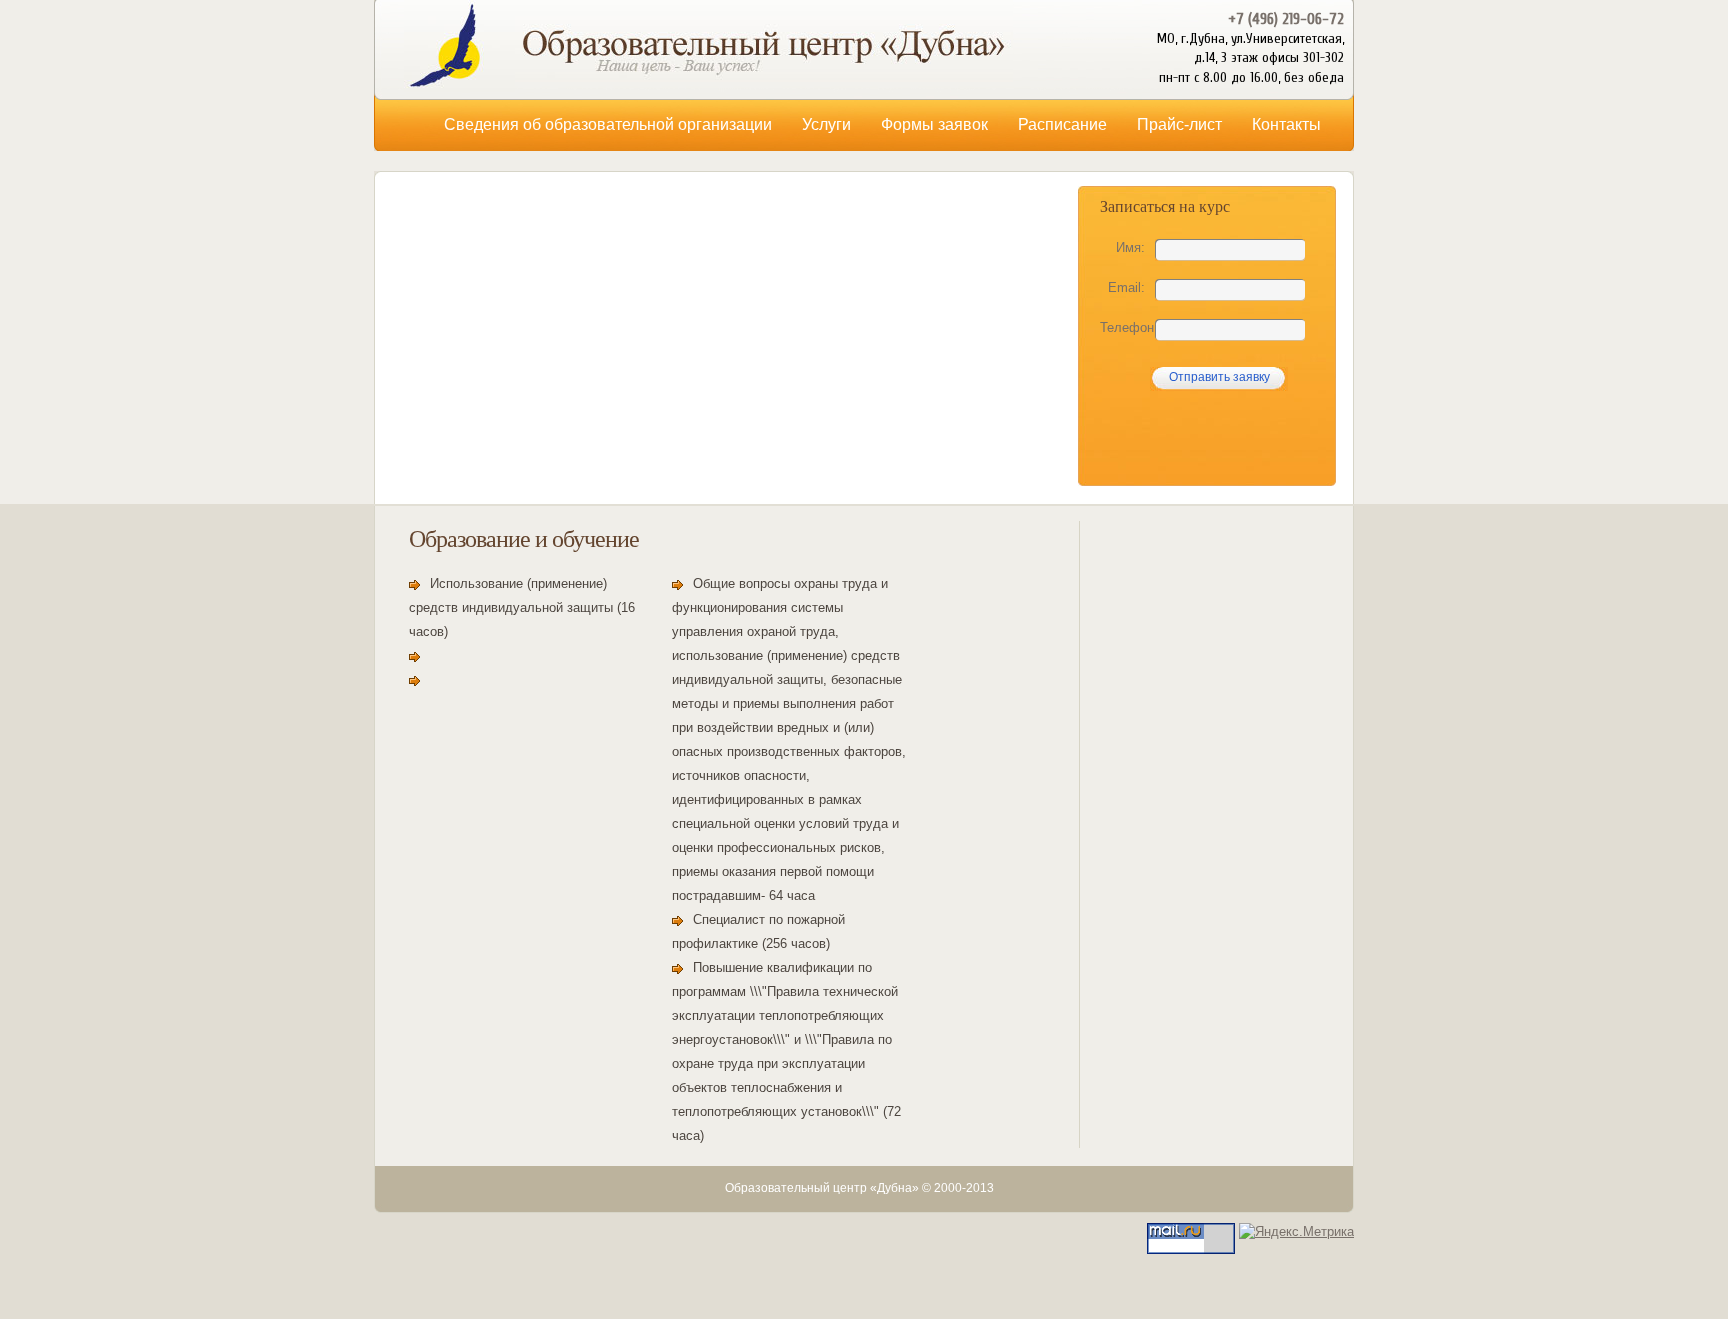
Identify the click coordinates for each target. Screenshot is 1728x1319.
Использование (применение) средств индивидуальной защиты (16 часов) (522, 607)
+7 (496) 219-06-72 (1286, 19)
